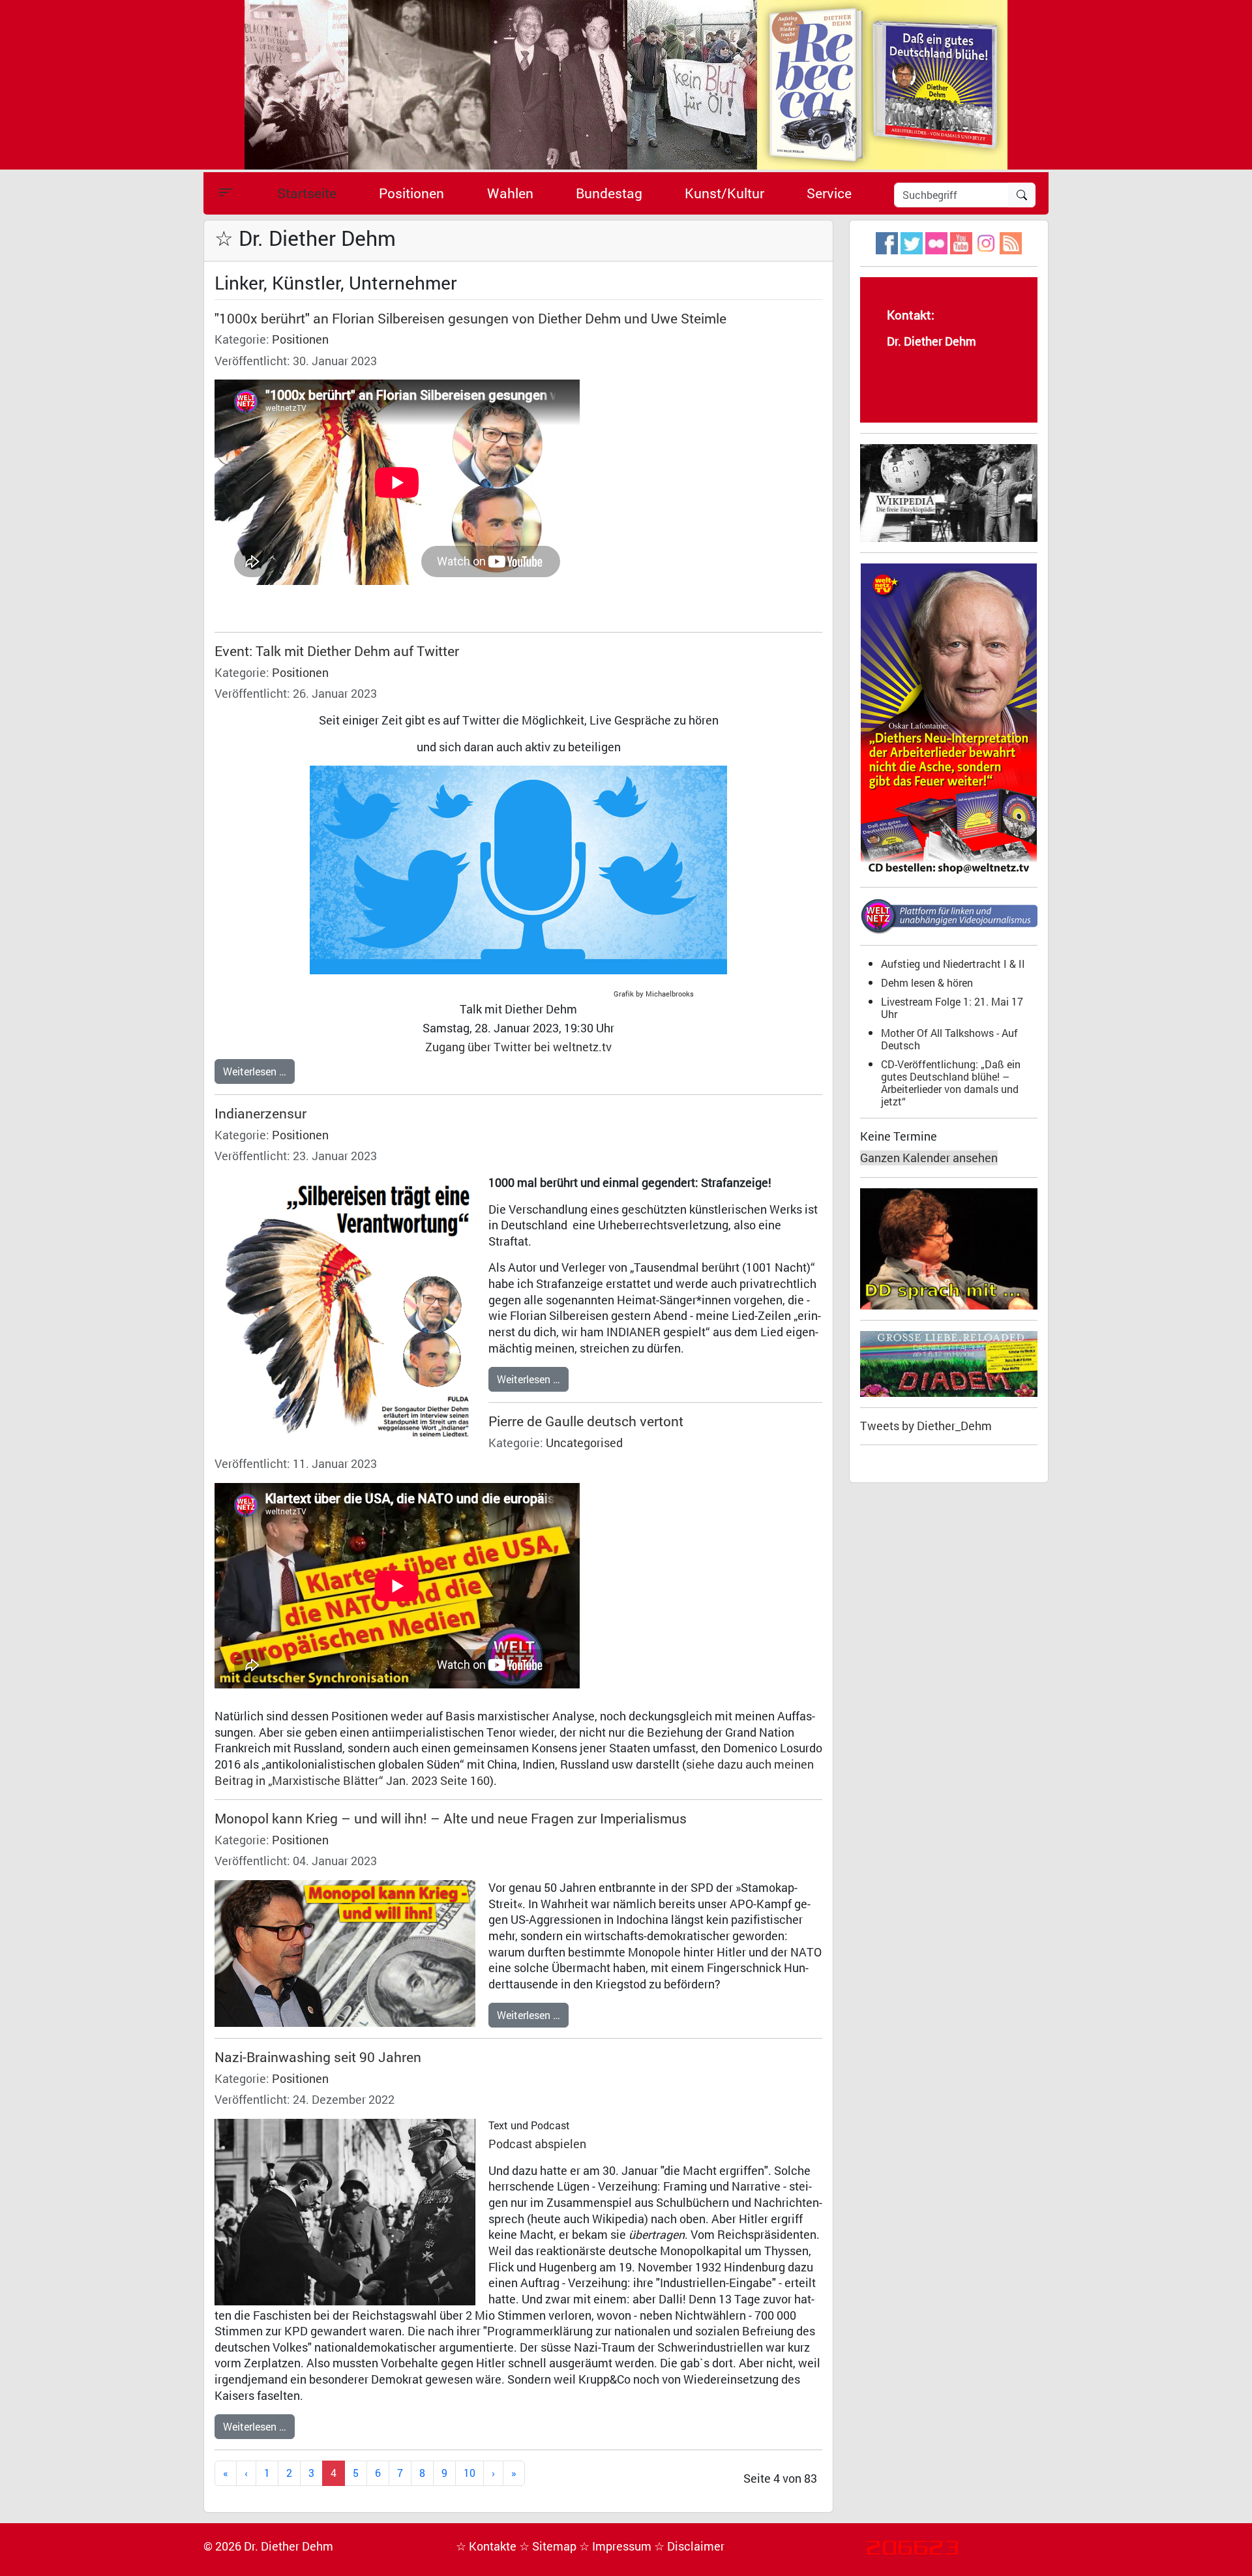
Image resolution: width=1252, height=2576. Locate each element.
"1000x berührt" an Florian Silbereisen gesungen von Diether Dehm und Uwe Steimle (470, 318)
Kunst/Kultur (724, 193)
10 (469, 2473)
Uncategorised (584, 1443)
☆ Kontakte (487, 2546)
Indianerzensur (261, 1113)
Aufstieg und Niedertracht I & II (953, 964)
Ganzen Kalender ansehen (929, 1158)
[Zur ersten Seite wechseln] (226, 2473)
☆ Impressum (617, 2546)
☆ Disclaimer (689, 2546)
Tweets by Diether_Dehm (926, 1426)
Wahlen (510, 193)
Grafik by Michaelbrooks (656, 994)
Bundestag (609, 193)
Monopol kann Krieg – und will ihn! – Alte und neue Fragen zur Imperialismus (451, 1818)
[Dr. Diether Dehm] (626, 84)
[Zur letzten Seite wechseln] (514, 2473)
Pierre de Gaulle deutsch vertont (586, 1421)
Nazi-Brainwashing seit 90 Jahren (318, 2057)
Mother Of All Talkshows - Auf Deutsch (949, 1039)
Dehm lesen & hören (927, 982)
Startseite (307, 193)
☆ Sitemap (549, 2546)
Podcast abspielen (537, 2144)
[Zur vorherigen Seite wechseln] (246, 2473)
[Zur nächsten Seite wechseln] (493, 2473)
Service (829, 193)
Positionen (411, 193)
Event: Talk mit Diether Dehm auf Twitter (337, 651)
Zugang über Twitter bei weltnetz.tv (518, 1047)
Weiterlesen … (255, 1071)
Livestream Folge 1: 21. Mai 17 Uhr (952, 1008)
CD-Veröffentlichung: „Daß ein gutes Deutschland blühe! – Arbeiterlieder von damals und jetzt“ (951, 1083)
